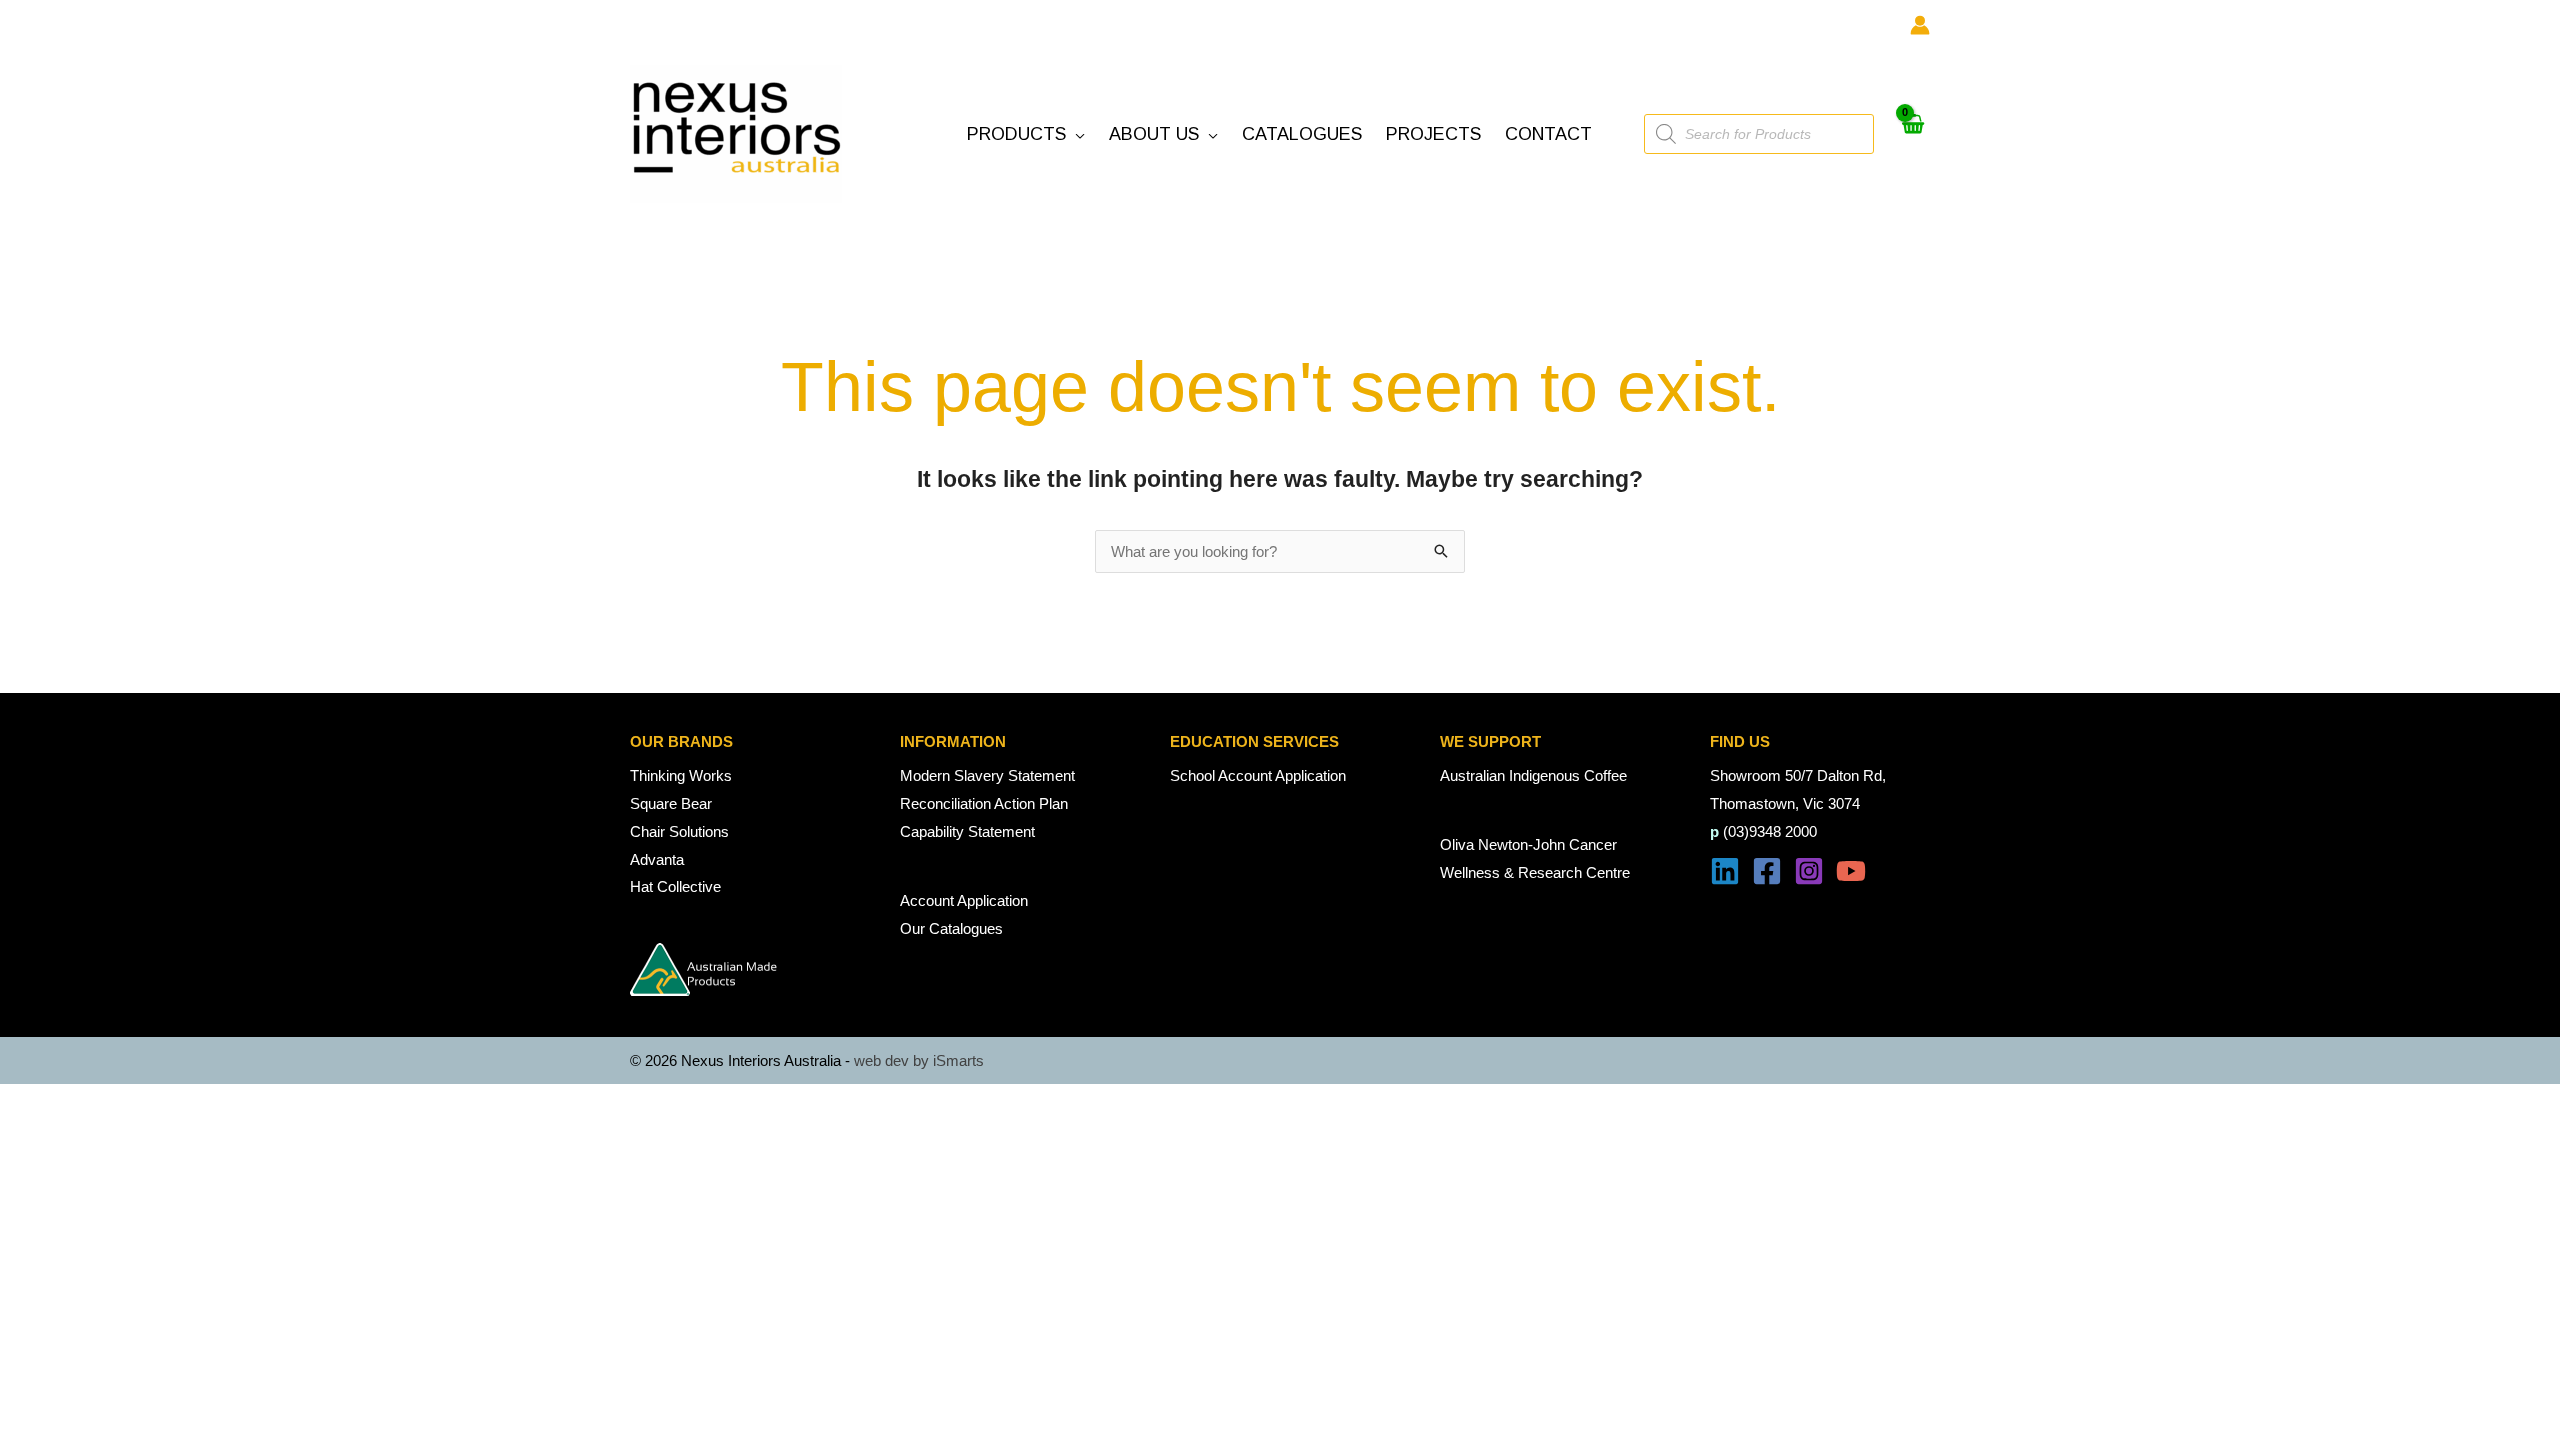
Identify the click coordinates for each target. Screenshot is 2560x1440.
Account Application (964, 900)
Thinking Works (681, 775)
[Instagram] (1809, 871)
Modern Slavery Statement (987, 775)
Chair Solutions (679, 831)
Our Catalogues (951, 928)
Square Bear (671, 803)
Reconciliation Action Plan (984, 803)
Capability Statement (967, 831)
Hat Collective (675, 886)
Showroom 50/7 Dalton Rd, (1798, 775)
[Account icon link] (1920, 25)
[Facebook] (1767, 871)
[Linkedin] (1725, 871)
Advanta (657, 859)
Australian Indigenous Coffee (1533, 775)
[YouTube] (1851, 871)
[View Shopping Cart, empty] (1912, 134)
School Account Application (1258, 775)
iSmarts (958, 1060)
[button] (1026, 134)
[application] (1075, 134)
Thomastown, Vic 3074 (1785, 803)
